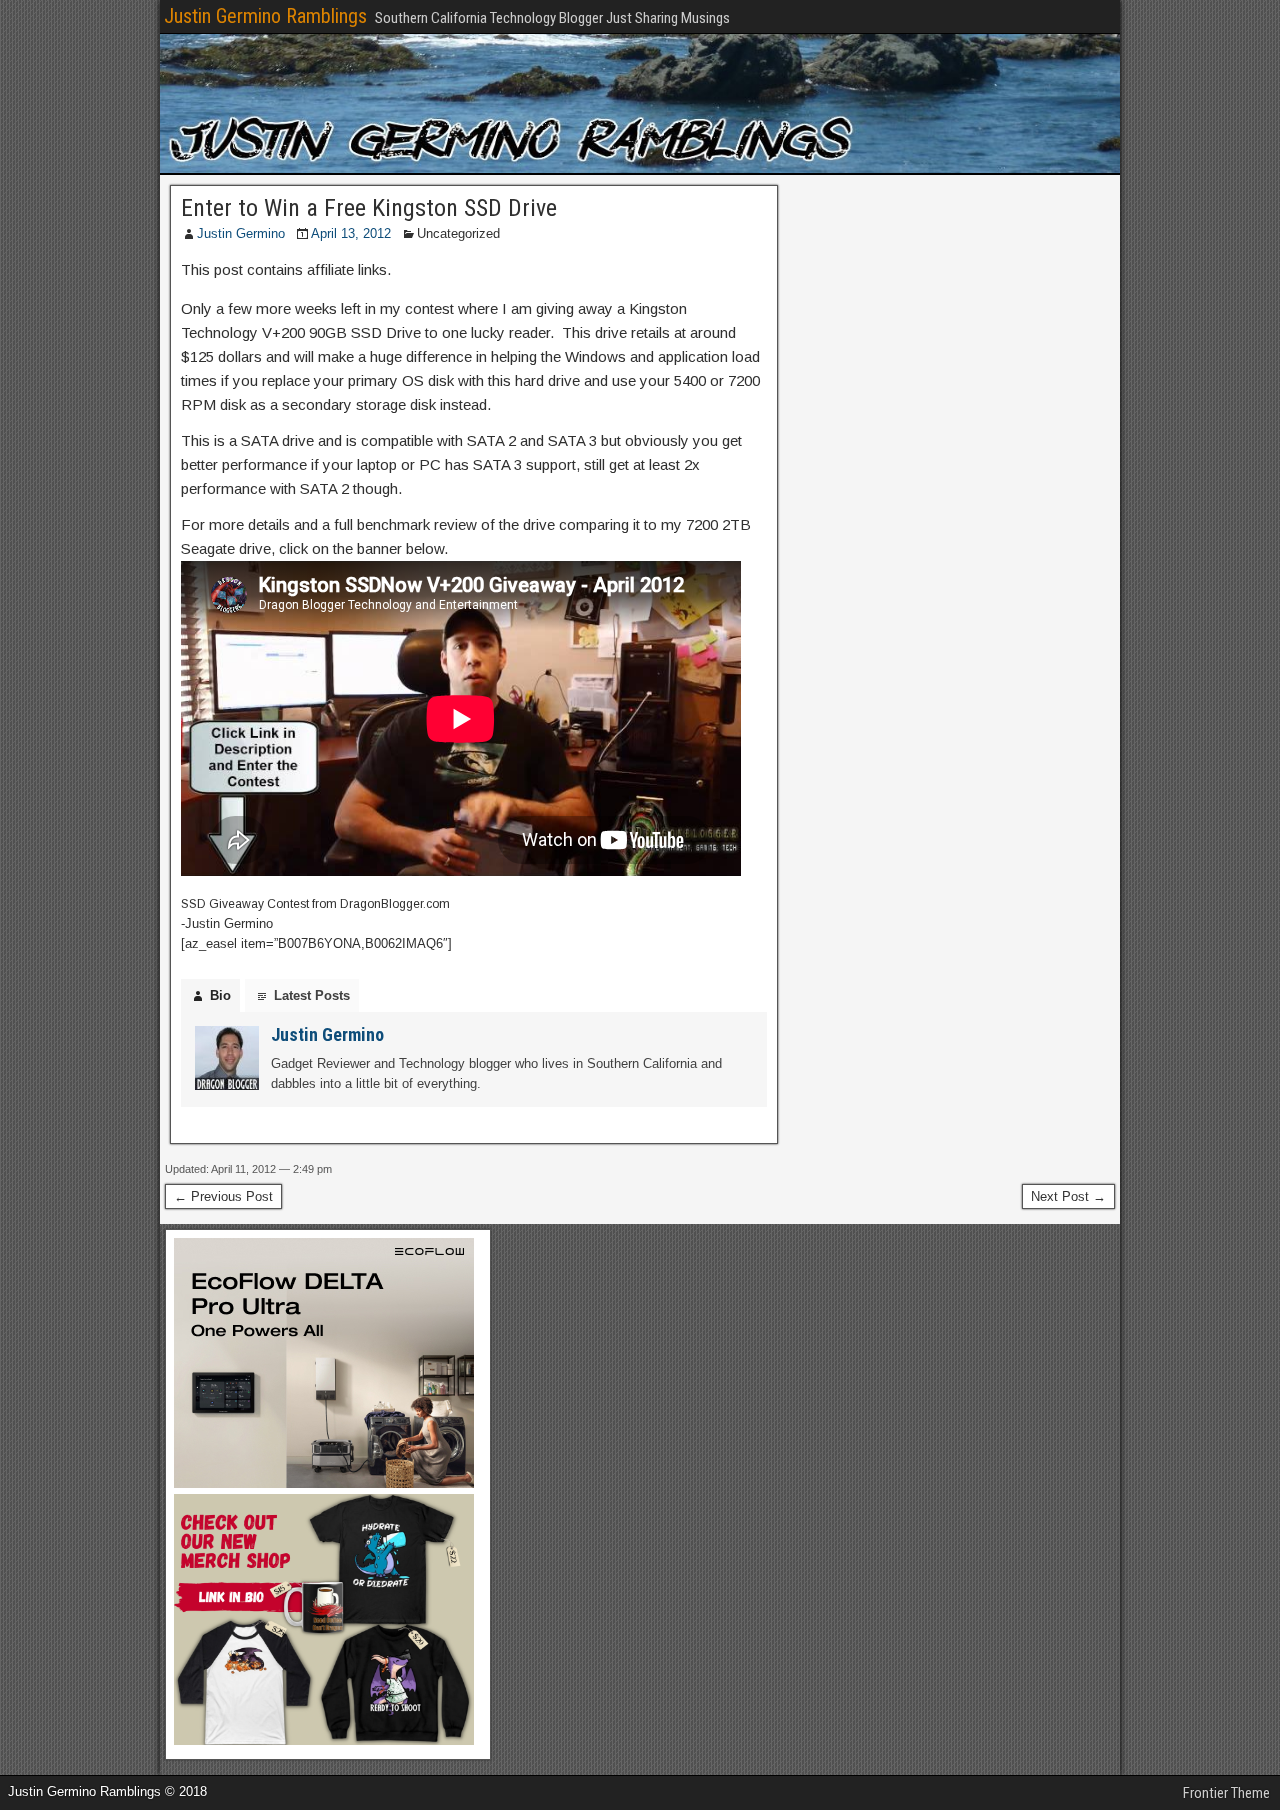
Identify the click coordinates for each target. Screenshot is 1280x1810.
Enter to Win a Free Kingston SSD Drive (369, 208)
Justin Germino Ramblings (265, 16)
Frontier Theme (1226, 1793)
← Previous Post (223, 1196)
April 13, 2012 (351, 233)
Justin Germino (241, 233)
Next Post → (1068, 1196)
